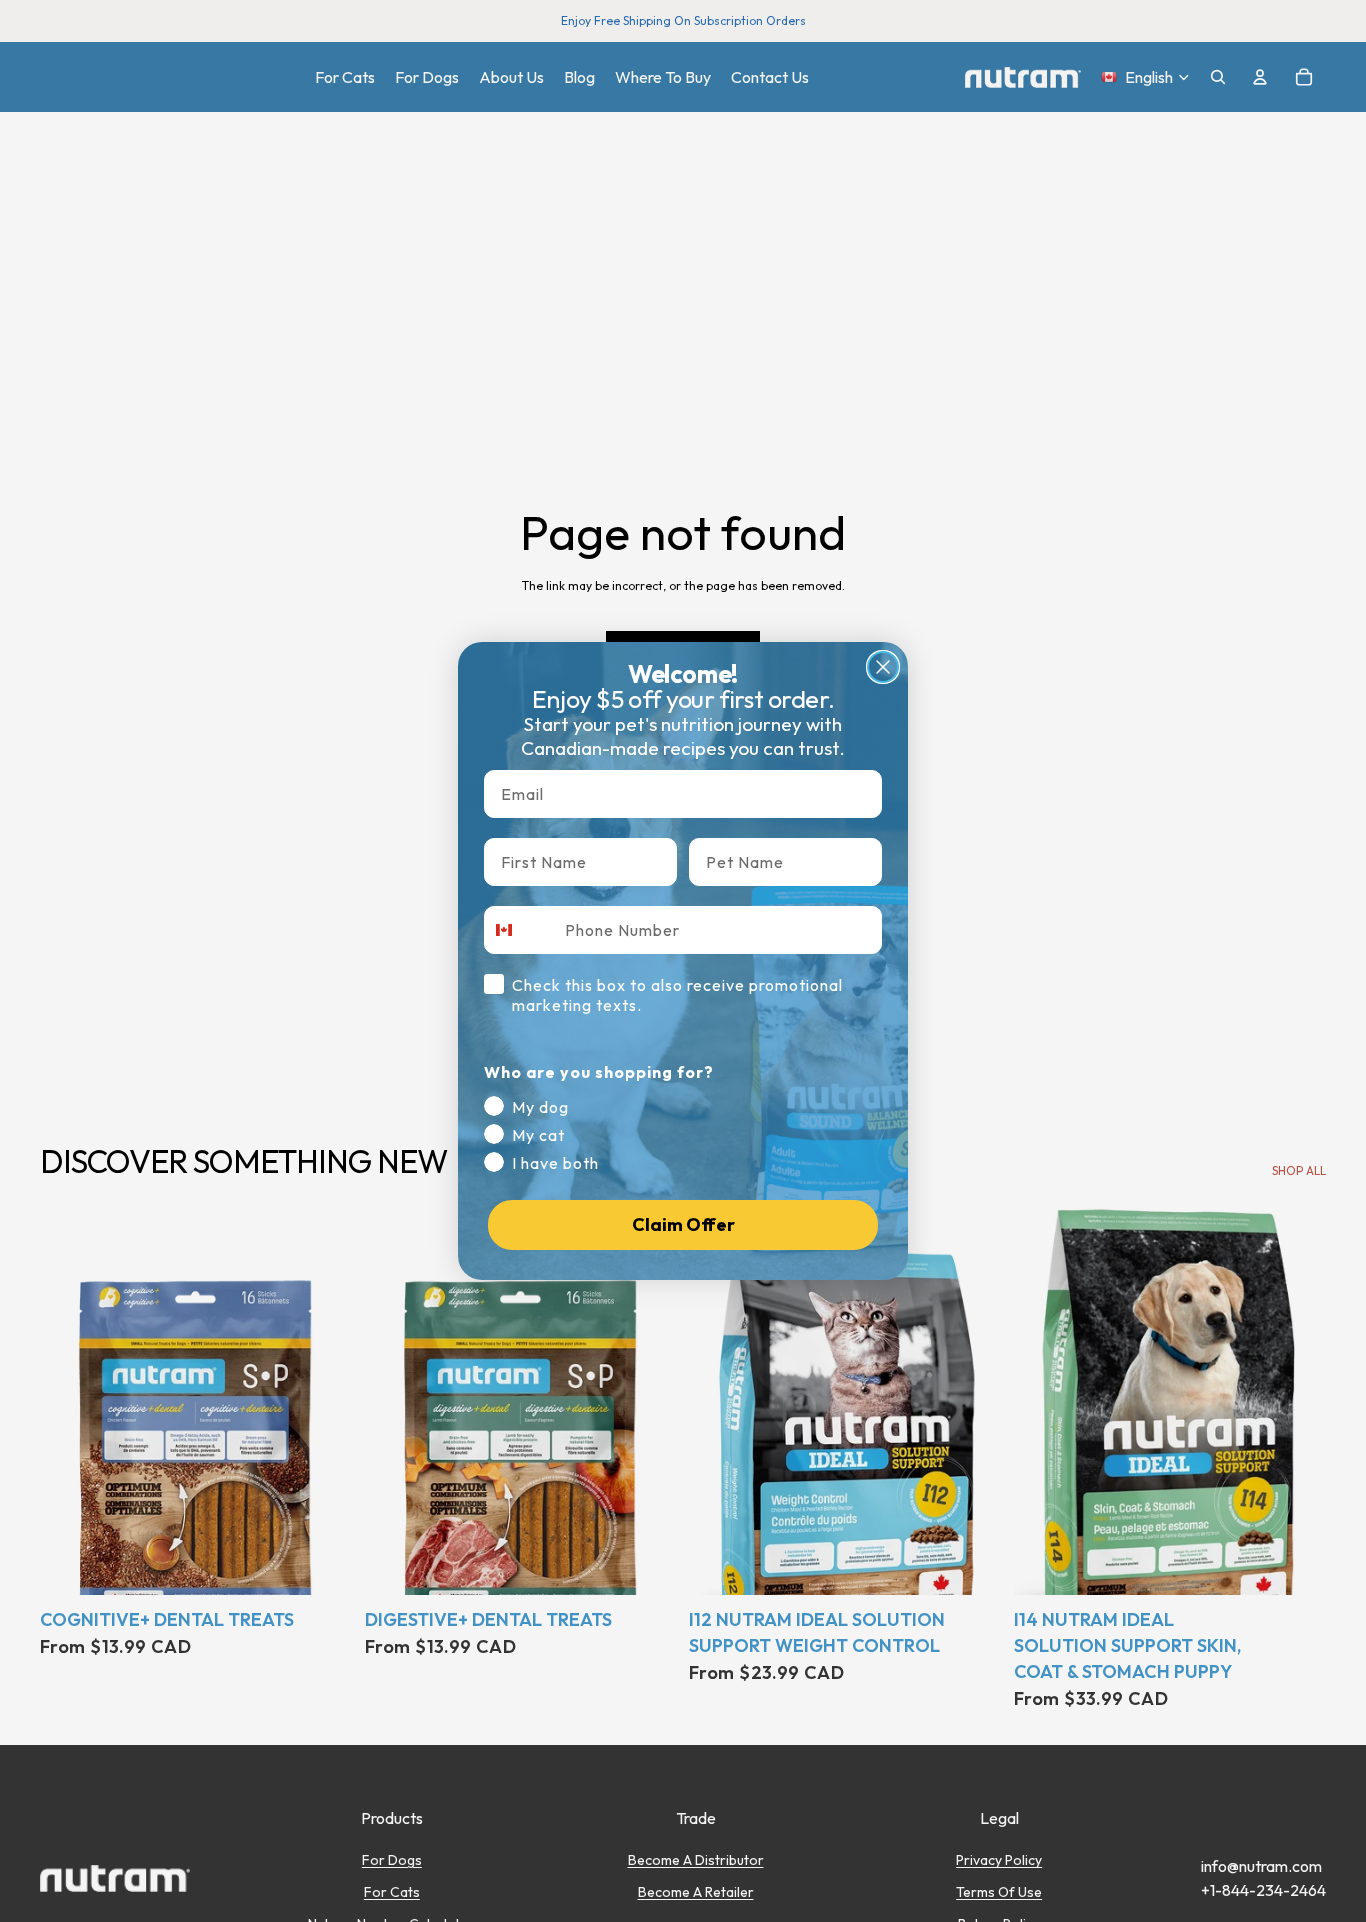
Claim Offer (683, 1224)
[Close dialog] (883, 667)
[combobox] (520, 930)
